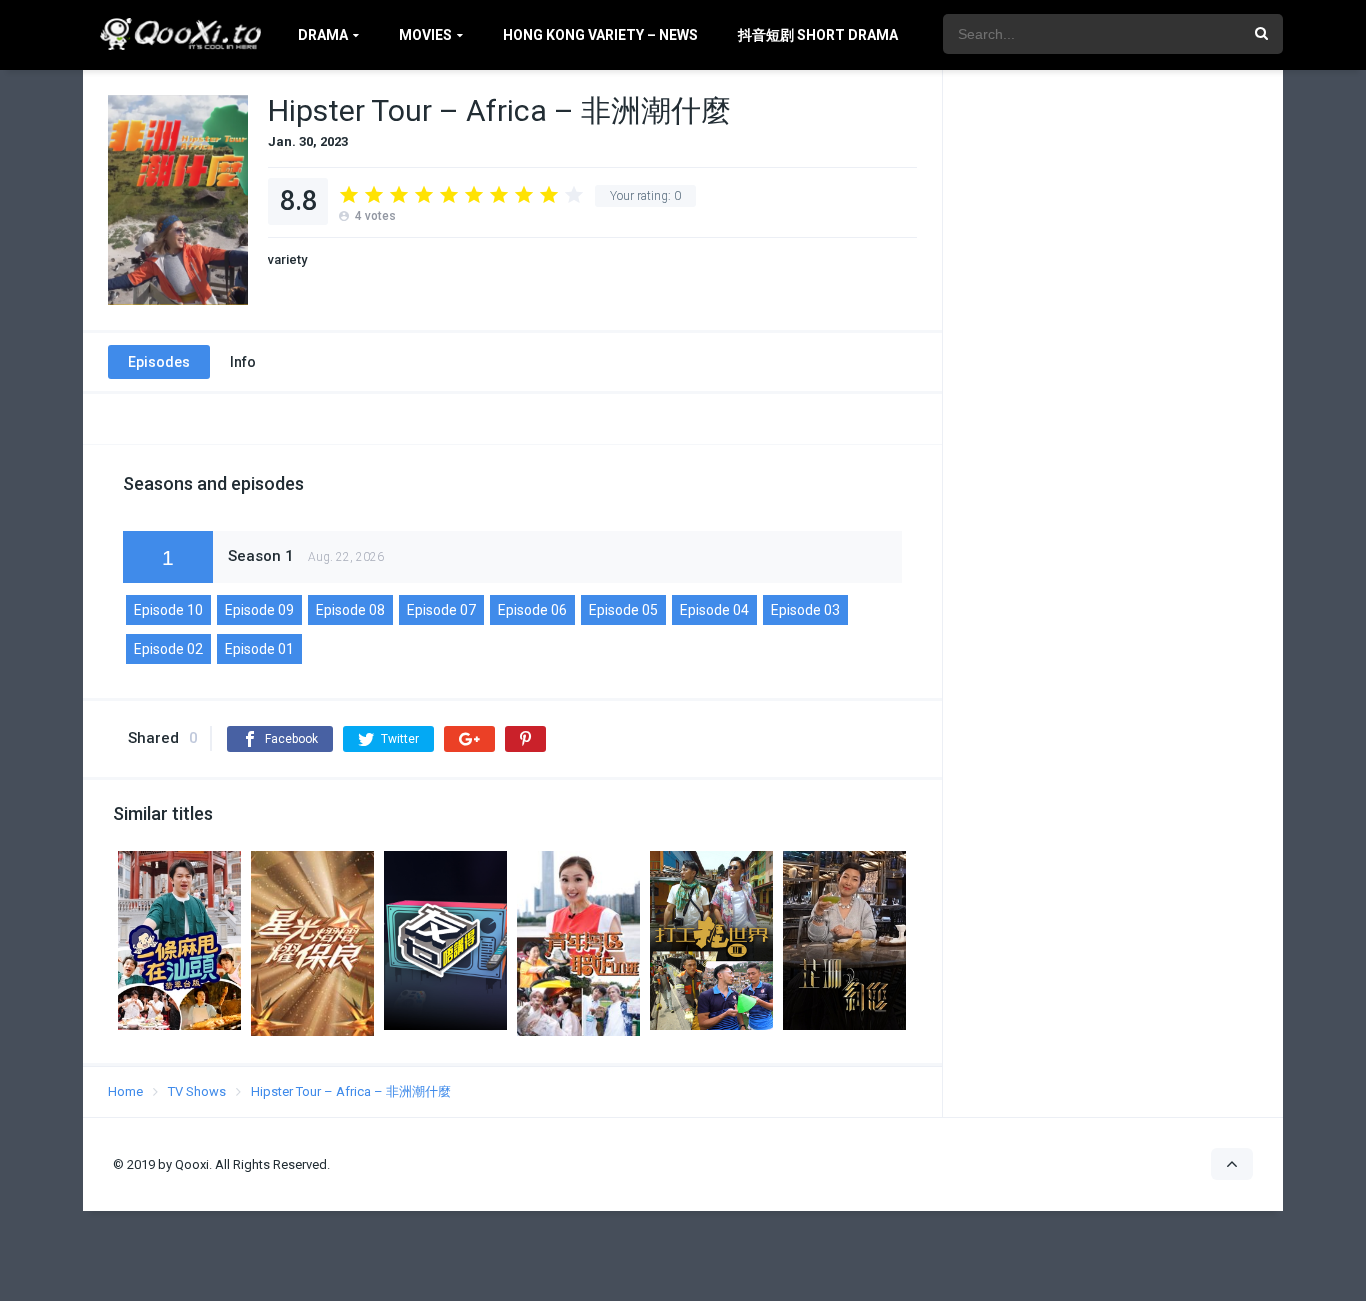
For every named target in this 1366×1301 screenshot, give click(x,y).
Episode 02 (168, 649)
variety (287, 259)
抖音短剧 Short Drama (818, 35)
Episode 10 (168, 610)
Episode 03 (805, 610)
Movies (425, 35)
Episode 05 (623, 610)
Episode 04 (714, 610)
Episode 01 (259, 649)
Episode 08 (350, 610)
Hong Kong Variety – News (600, 35)
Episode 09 (259, 610)
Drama (323, 35)
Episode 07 (441, 610)
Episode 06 (532, 610)
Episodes (159, 362)
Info (243, 362)
